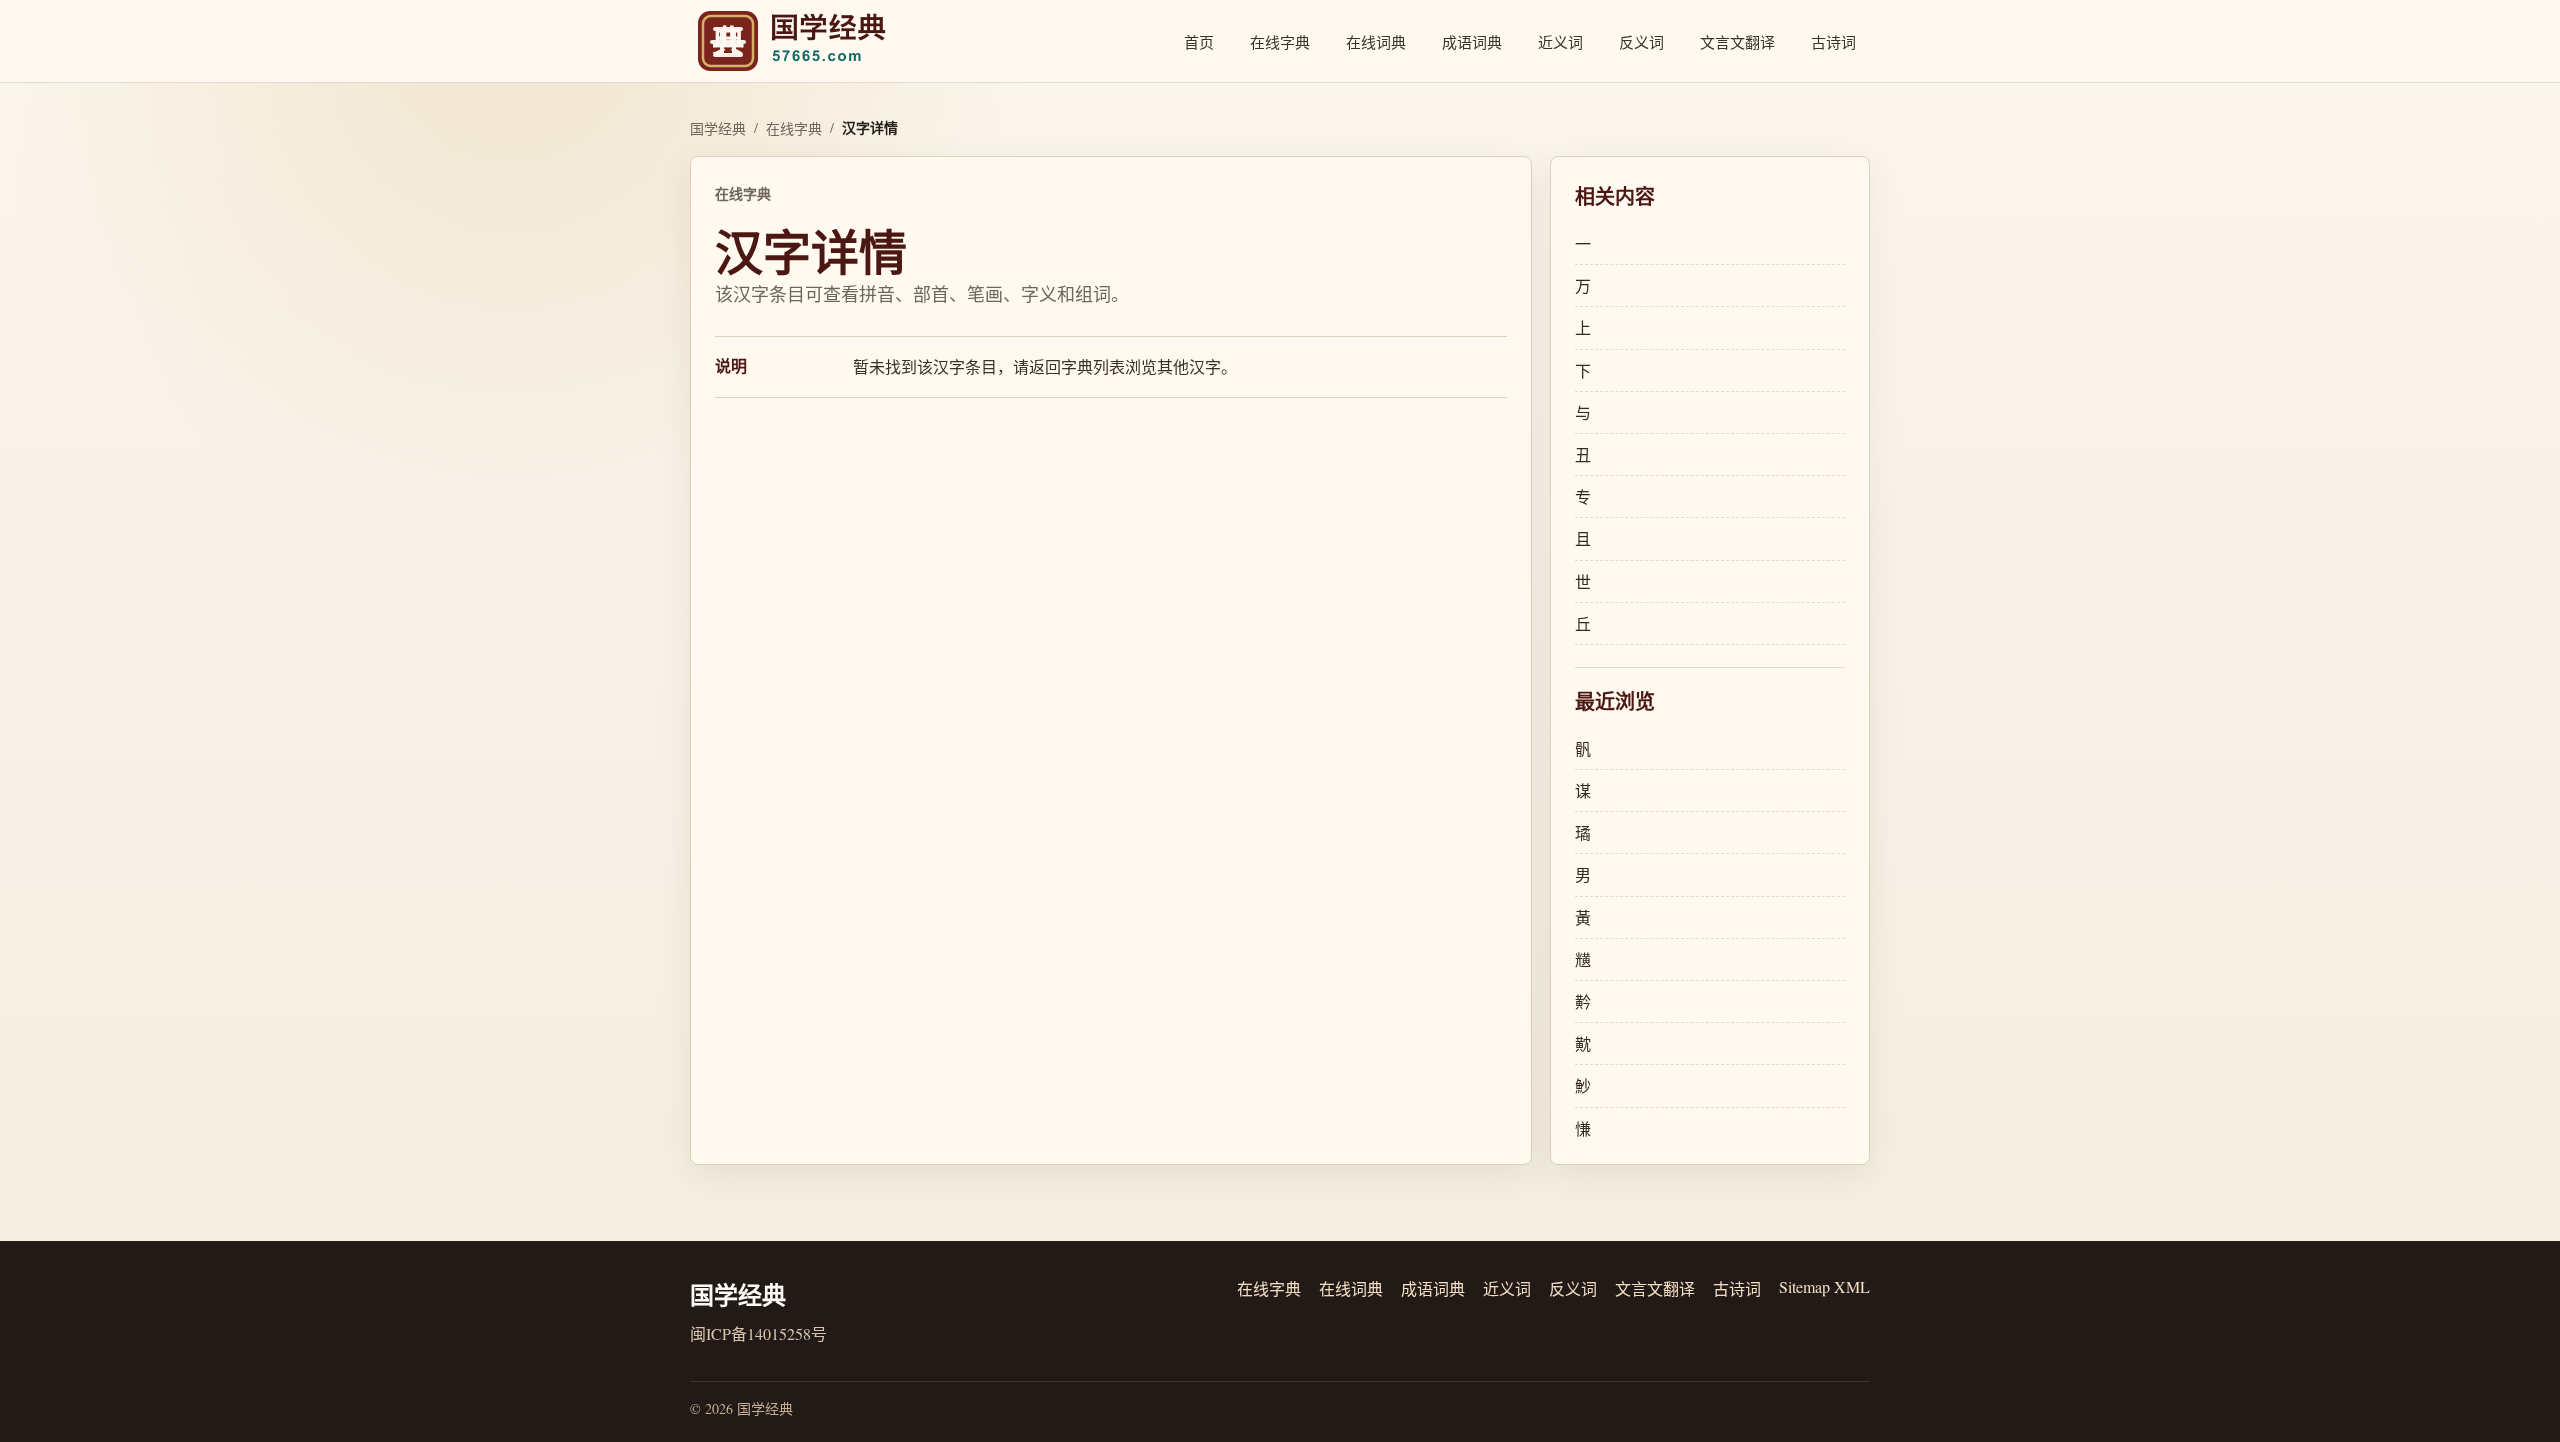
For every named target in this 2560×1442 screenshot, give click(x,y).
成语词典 (1472, 42)
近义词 (1560, 42)
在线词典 (1376, 42)
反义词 (1641, 42)
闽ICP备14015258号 (758, 1333)
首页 (1199, 42)
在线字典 (1280, 42)
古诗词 (1833, 42)
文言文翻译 (1737, 42)
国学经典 (718, 128)
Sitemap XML (1824, 1286)
